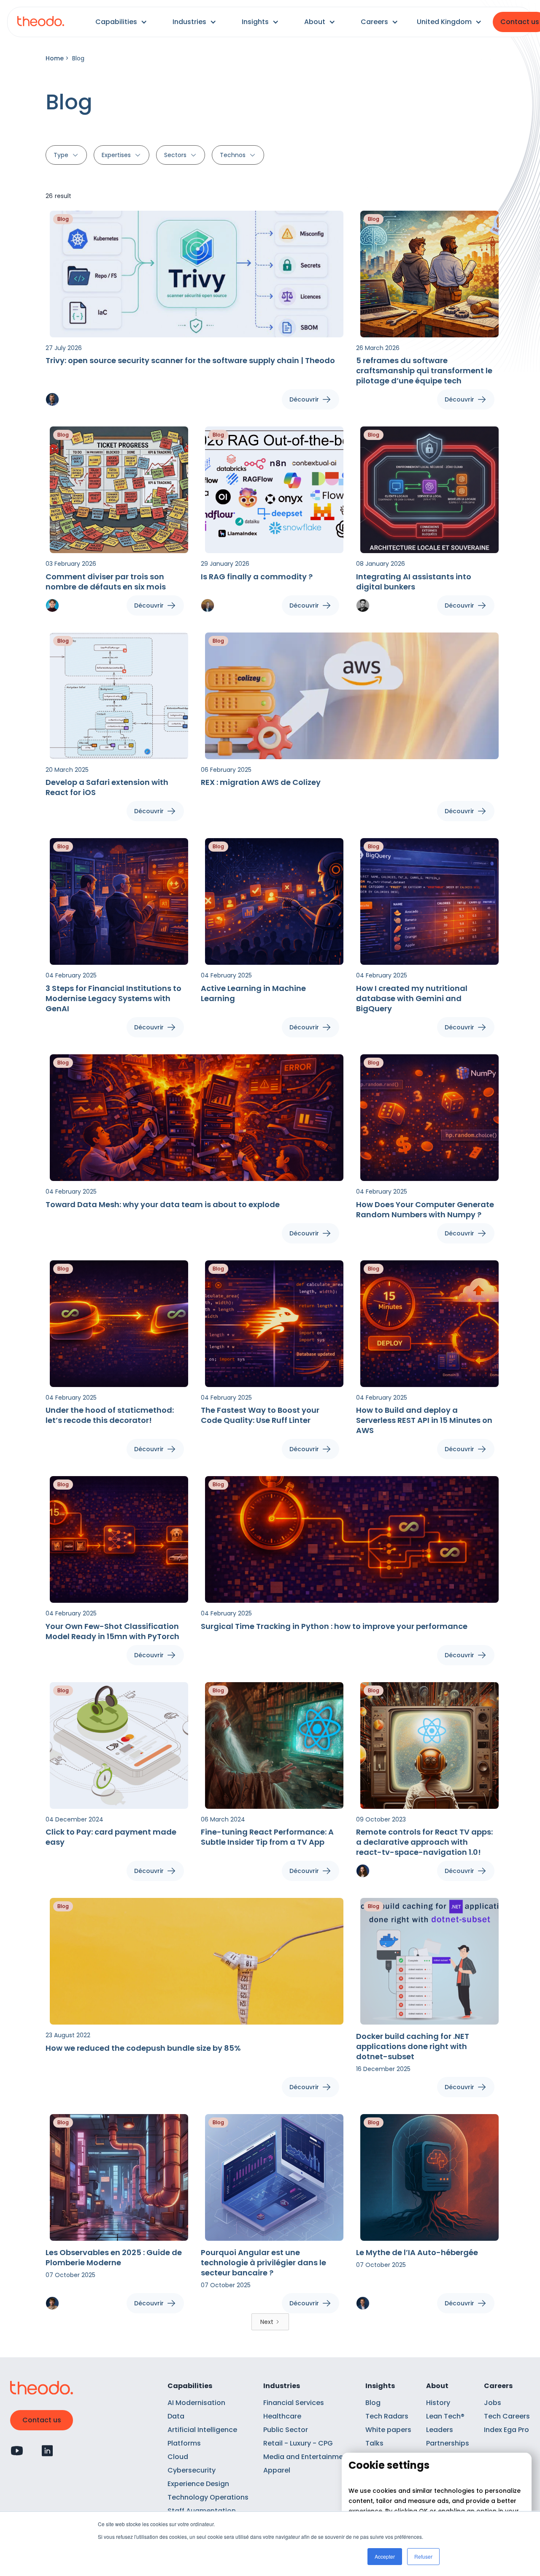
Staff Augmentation (202, 2511)
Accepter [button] (385, 2556)
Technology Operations (208, 2497)
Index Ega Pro (506, 2430)
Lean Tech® (445, 2416)
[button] (121, 22)
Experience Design (198, 2484)
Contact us (42, 2420)
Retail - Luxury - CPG (298, 2443)
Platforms (184, 2443)
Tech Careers (507, 2416)
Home (55, 58)
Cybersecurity (192, 2470)
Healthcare (282, 2416)
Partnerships (448, 2443)
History (438, 2403)
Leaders (440, 2430)
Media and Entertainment (307, 2457)
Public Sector (286, 2430)
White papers (388, 2430)
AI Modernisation (196, 2403)
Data (176, 2416)
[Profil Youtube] (17, 2451)
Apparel (277, 2470)
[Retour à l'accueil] (41, 22)
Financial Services (294, 2403)
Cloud (178, 2457)
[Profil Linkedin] (47, 2451)
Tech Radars (387, 2416)
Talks (374, 2443)
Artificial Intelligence (202, 2430)
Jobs (493, 2403)
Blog (373, 2403)
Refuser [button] (423, 2556)
